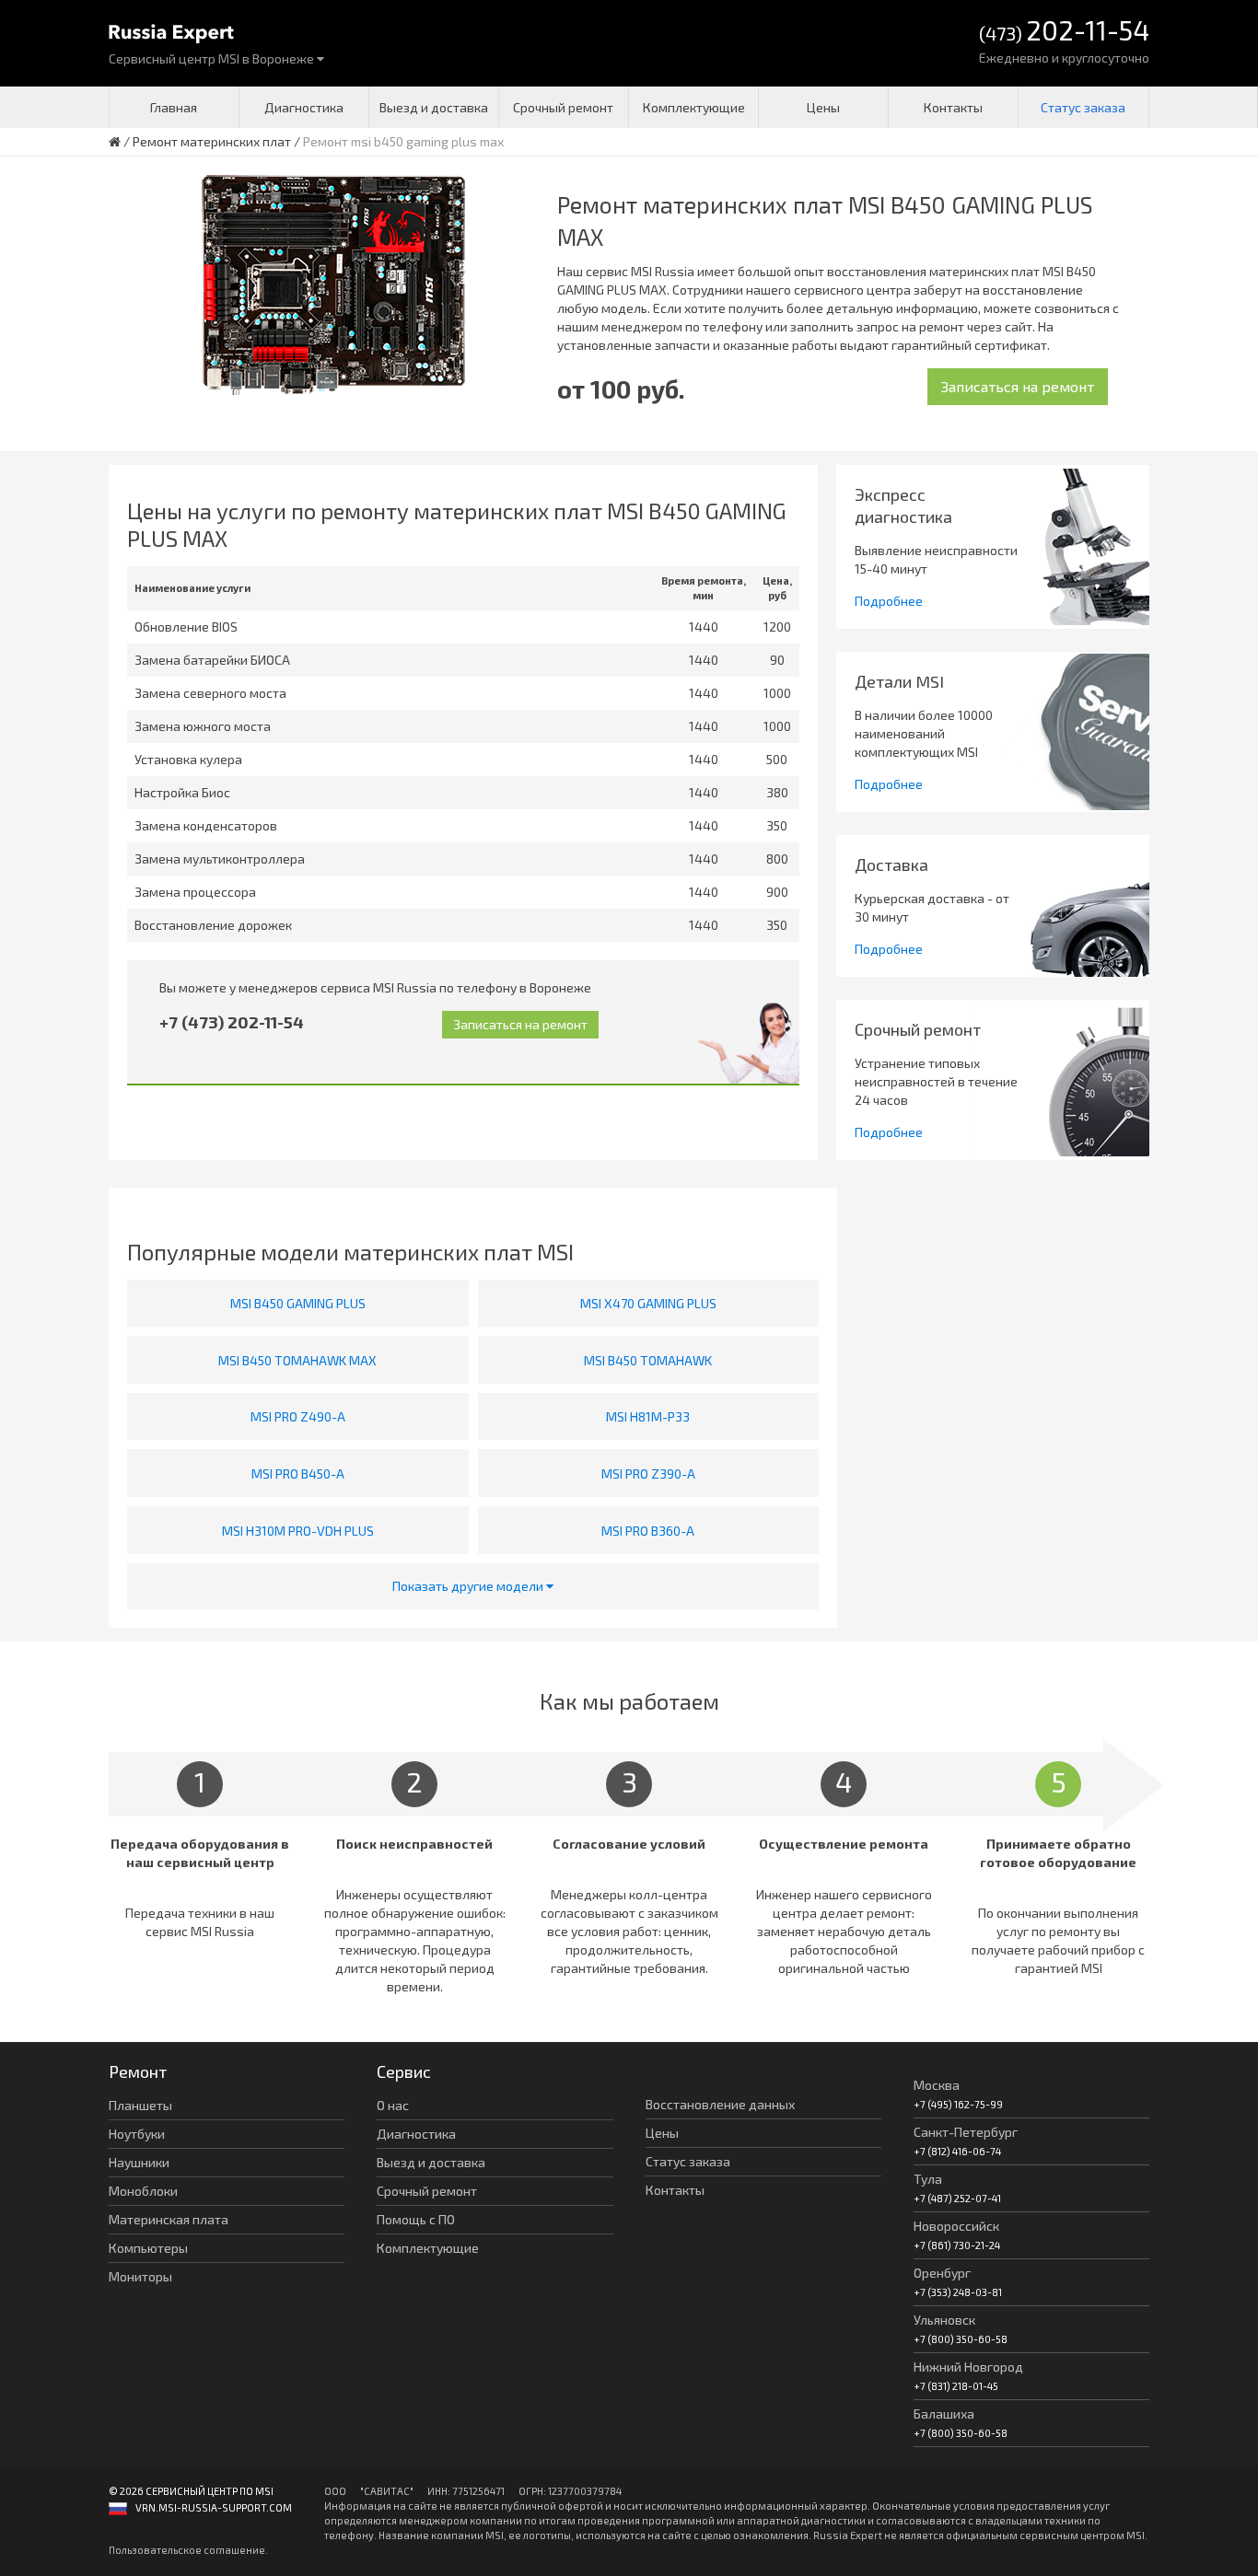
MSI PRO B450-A (298, 1474)
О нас (393, 2105)
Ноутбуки (137, 2134)
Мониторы (140, 2276)
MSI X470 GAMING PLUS (648, 1303)
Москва (937, 2085)
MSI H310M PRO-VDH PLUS (298, 1531)
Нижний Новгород (968, 2367)
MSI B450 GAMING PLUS (298, 1303)
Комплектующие (694, 107)
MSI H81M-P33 (648, 1416)
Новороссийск (956, 2226)
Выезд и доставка (434, 107)
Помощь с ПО (416, 2219)
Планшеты (140, 2105)
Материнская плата (169, 2219)
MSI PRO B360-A (648, 1531)
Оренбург (942, 2273)
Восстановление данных (720, 2104)
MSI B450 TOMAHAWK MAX (297, 1360)
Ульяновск (944, 2320)
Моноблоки (143, 2191)
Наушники (139, 2162)
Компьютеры (148, 2248)
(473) (1064, 32)
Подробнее (889, 601)
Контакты (953, 107)
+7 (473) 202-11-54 (232, 1022)
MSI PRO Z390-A (648, 1474)
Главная (174, 107)
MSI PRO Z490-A (298, 1416)
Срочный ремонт (563, 107)
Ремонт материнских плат (212, 141)
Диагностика (304, 107)
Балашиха (944, 2414)
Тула (928, 2179)
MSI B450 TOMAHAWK (648, 1360)
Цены (823, 107)
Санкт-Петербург (966, 2132)
